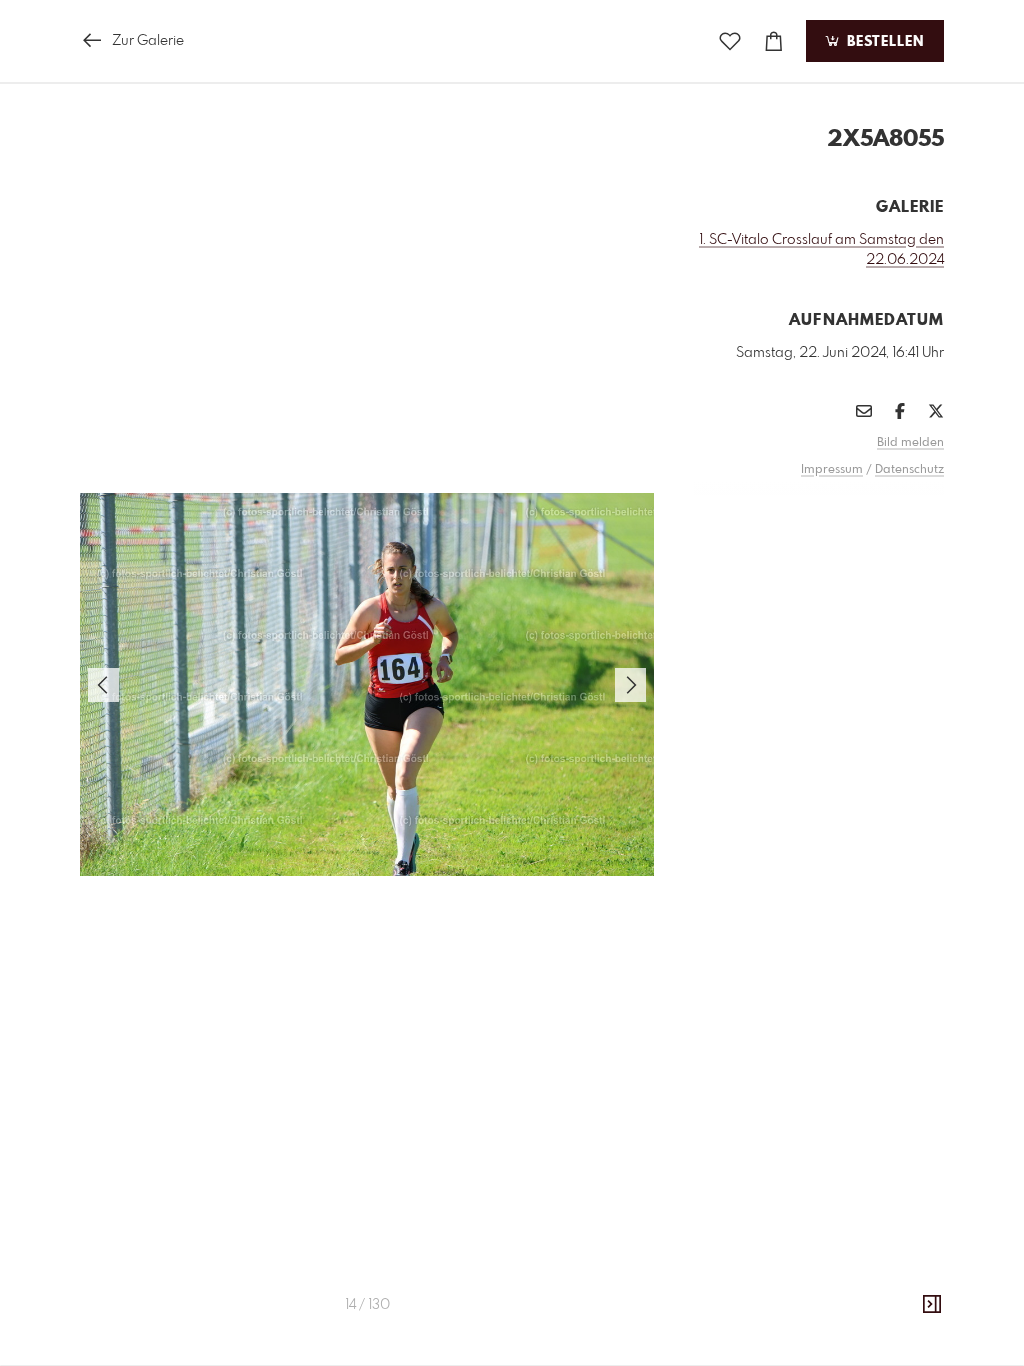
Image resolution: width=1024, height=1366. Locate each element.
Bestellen (883, 42)
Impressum (832, 470)
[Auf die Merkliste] (730, 41)
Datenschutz (909, 470)
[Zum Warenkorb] (774, 41)
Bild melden (910, 443)
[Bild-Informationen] (932, 1305)
